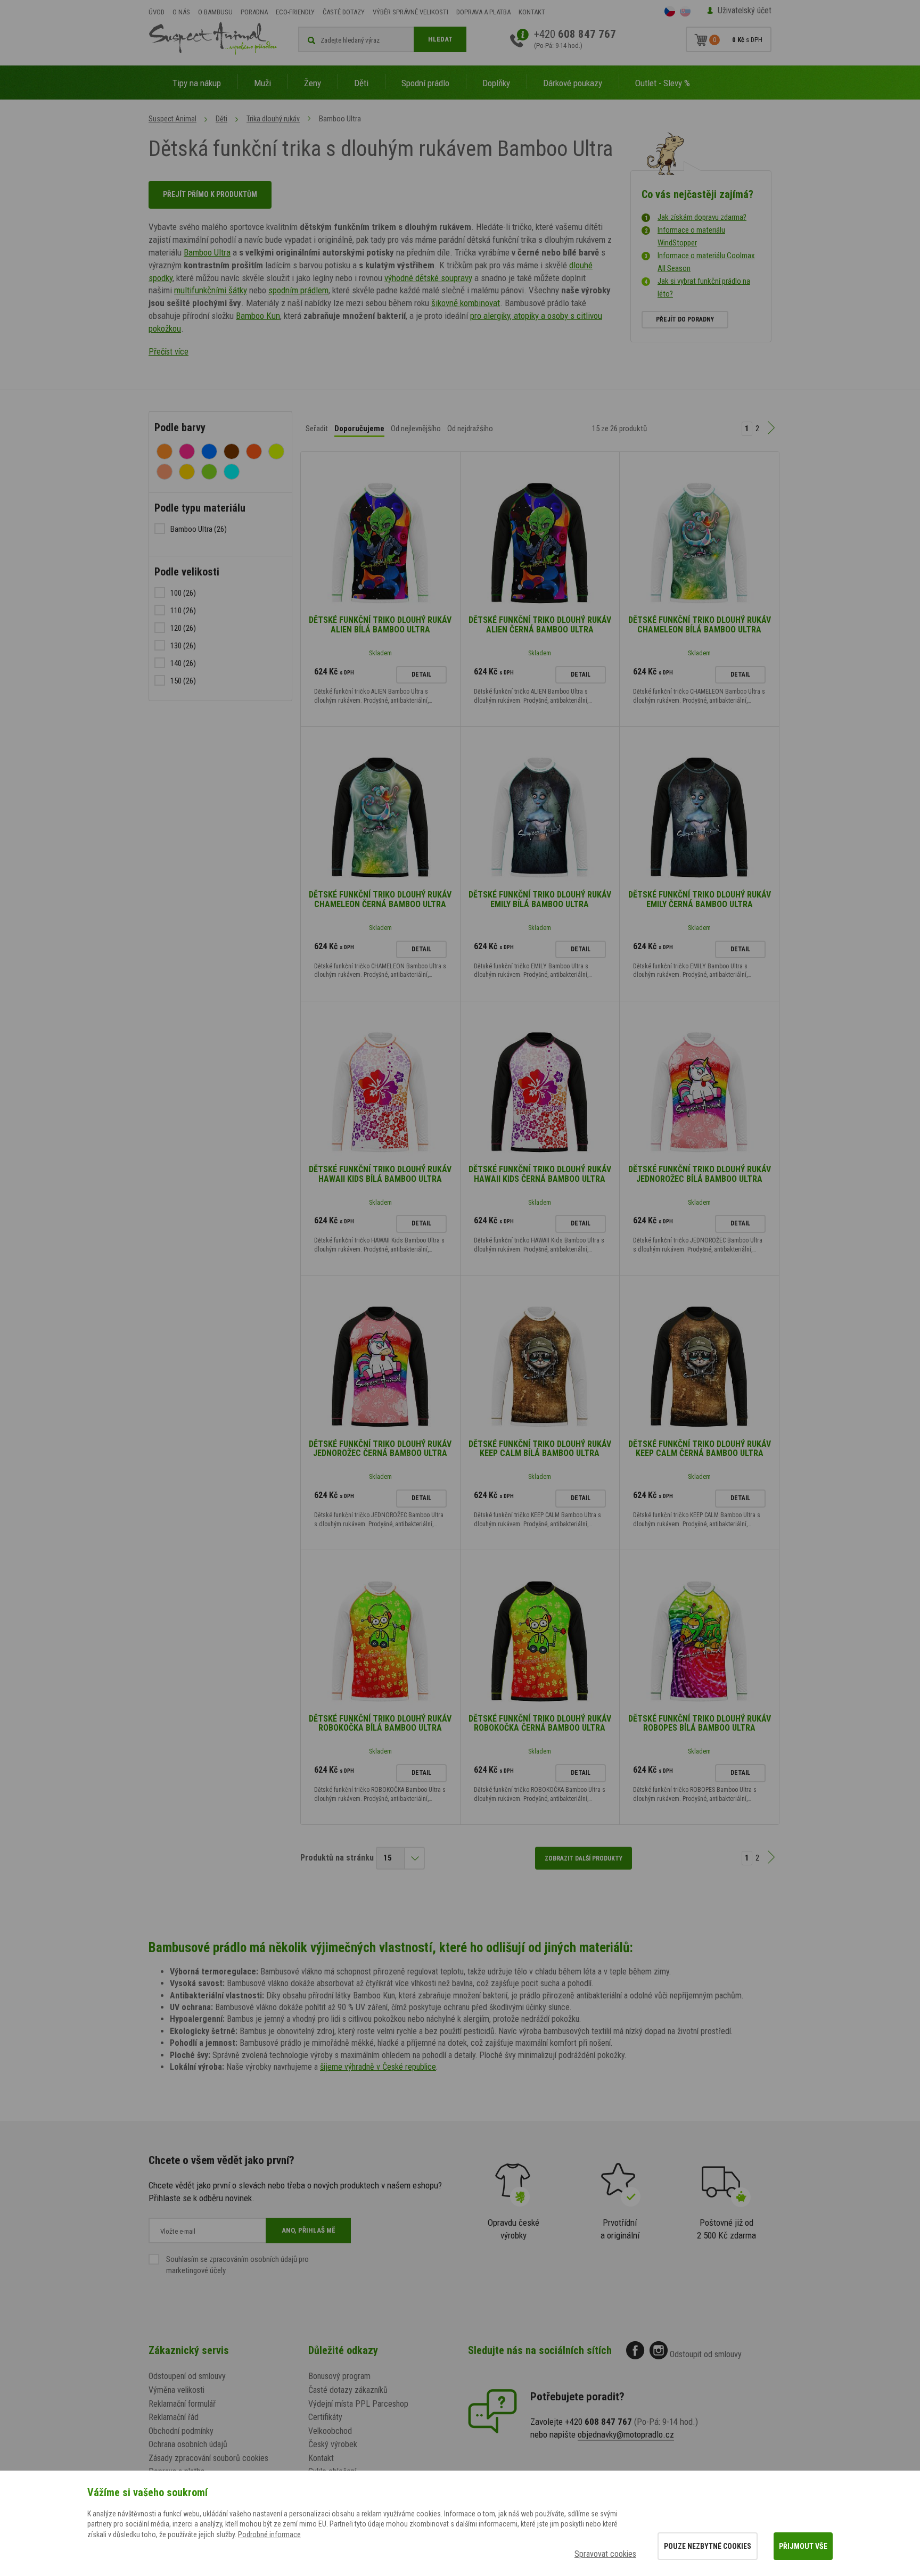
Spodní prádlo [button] (425, 83)
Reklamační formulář (182, 2404)
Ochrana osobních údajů (188, 2444)
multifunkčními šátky (211, 290)
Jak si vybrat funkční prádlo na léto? (704, 287)
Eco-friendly (295, 12)
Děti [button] (361, 83)
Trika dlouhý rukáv (273, 119)
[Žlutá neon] (276, 451)
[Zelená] (209, 472)
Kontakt (532, 12)
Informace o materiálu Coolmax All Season (706, 262)
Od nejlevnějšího (416, 429)
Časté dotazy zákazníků (348, 2390)
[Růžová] (187, 451)
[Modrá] (209, 451)
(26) (199, 529)
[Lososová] (165, 472)
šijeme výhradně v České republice (378, 2067)
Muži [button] (262, 83)
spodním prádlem (298, 290)
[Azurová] (232, 472)
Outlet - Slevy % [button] (663, 83)
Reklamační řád (174, 2417)
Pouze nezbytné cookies (708, 2546)
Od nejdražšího (470, 429)
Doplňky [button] (496, 83)
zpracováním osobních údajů (253, 2259)
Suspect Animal (172, 119)
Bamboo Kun (258, 316)
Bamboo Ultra (207, 252)
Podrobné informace (269, 2534)
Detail (421, 674)
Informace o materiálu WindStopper (691, 236)
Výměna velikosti (176, 2390)
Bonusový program (339, 2376)
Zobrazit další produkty (584, 1858)
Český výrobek (333, 2444)
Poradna (254, 12)
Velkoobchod (330, 2431)
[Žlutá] (187, 472)
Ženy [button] (313, 83)
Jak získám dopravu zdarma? (702, 217)
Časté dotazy (344, 12)
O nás (181, 12)
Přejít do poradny (685, 319)
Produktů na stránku (337, 1858)
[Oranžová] (165, 451)
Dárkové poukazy (573, 83)
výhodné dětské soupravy (428, 278)
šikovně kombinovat (466, 303)
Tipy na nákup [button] (197, 83)
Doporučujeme (359, 429)
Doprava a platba (483, 12)
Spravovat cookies (605, 2554)
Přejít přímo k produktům (210, 194)
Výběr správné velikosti (410, 12)
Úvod (157, 12)
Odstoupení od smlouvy (187, 2376)
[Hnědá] (232, 451)
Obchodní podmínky (181, 2431)
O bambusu (215, 12)
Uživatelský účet (745, 10)
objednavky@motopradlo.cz (626, 2434)
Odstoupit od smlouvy (706, 2354)
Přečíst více (169, 352)
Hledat (440, 39)
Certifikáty (325, 2417)
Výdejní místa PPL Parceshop (358, 2404)
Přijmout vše (803, 2546)
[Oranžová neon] (254, 451)
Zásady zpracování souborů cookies (208, 2458)
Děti (221, 119)
